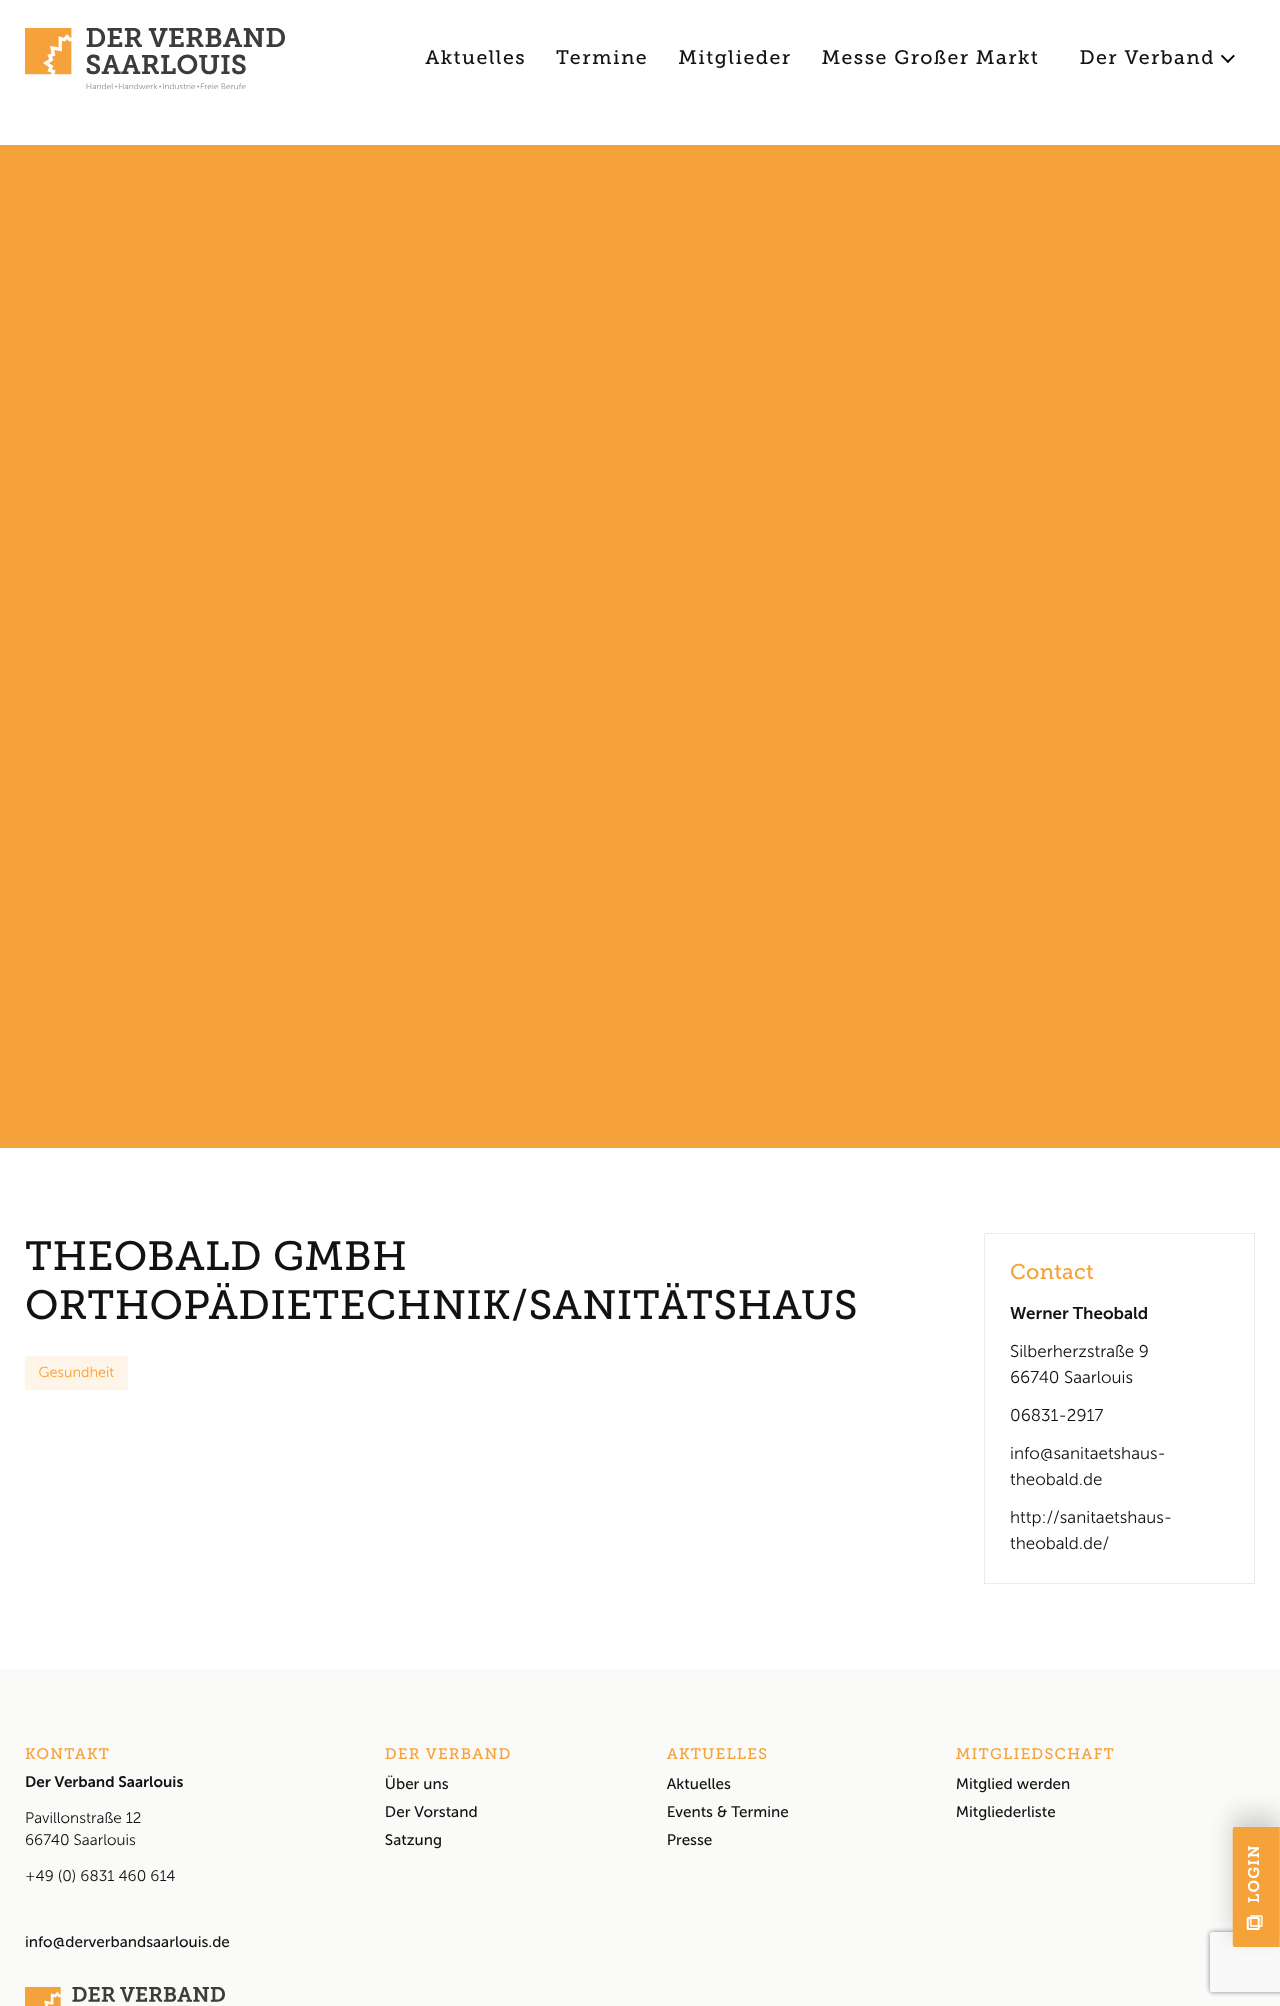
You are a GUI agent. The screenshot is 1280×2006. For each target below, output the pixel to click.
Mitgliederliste (1006, 1812)
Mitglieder (734, 58)
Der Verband (1147, 58)
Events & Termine (728, 1812)
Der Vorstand (431, 1812)
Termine (602, 58)
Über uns (417, 1784)
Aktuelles (475, 58)
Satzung (413, 1840)
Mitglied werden (1013, 1784)
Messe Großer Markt (931, 58)
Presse (690, 1840)
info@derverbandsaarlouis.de (127, 1942)
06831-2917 (1056, 1416)
